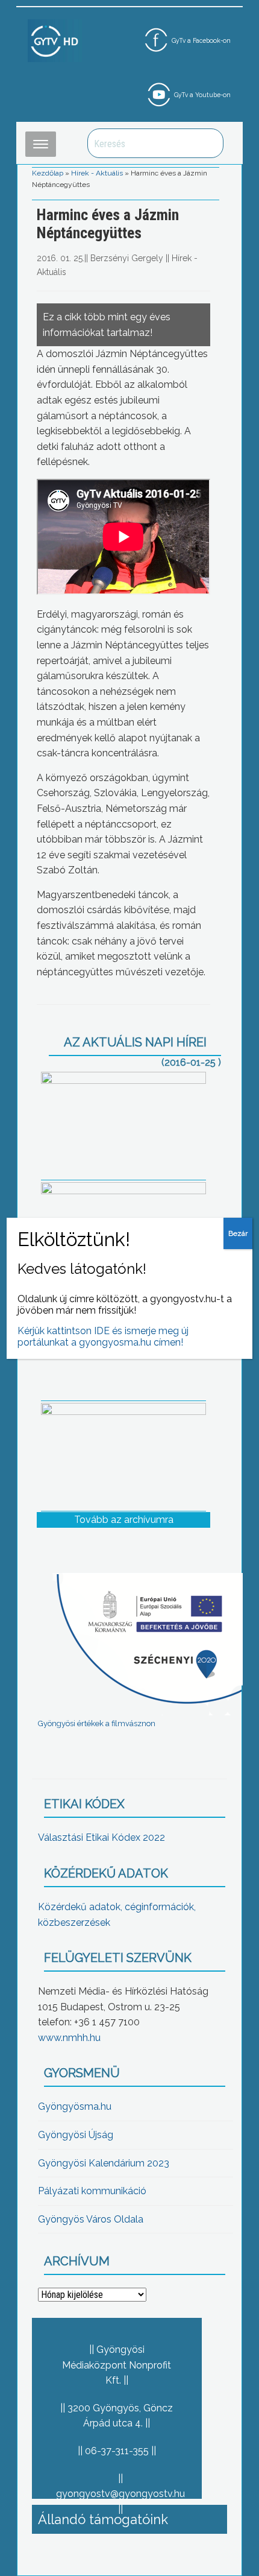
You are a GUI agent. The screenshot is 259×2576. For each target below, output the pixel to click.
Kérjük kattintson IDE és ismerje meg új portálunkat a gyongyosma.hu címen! (103, 1337)
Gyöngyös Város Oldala (91, 2219)
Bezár (238, 1233)
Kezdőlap (48, 173)
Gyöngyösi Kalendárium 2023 (104, 2163)
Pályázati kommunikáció (92, 2191)
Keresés (208, 143)
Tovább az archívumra (124, 1520)
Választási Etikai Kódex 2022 (101, 1837)
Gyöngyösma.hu (75, 2106)
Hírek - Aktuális (97, 173)
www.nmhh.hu (69, 2038)
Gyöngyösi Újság (76, 2135)
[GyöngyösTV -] (55, 40)
